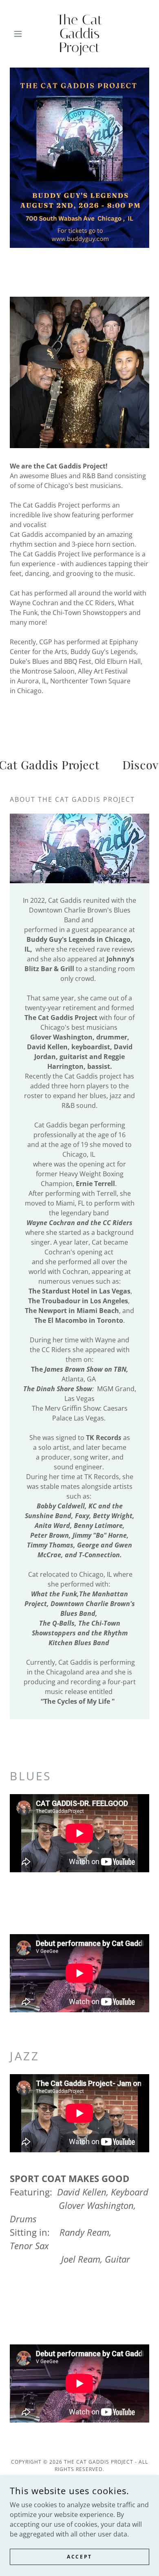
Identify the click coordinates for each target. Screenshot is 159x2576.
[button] (20, 34)
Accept (79, 2557)
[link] (79, 34)
